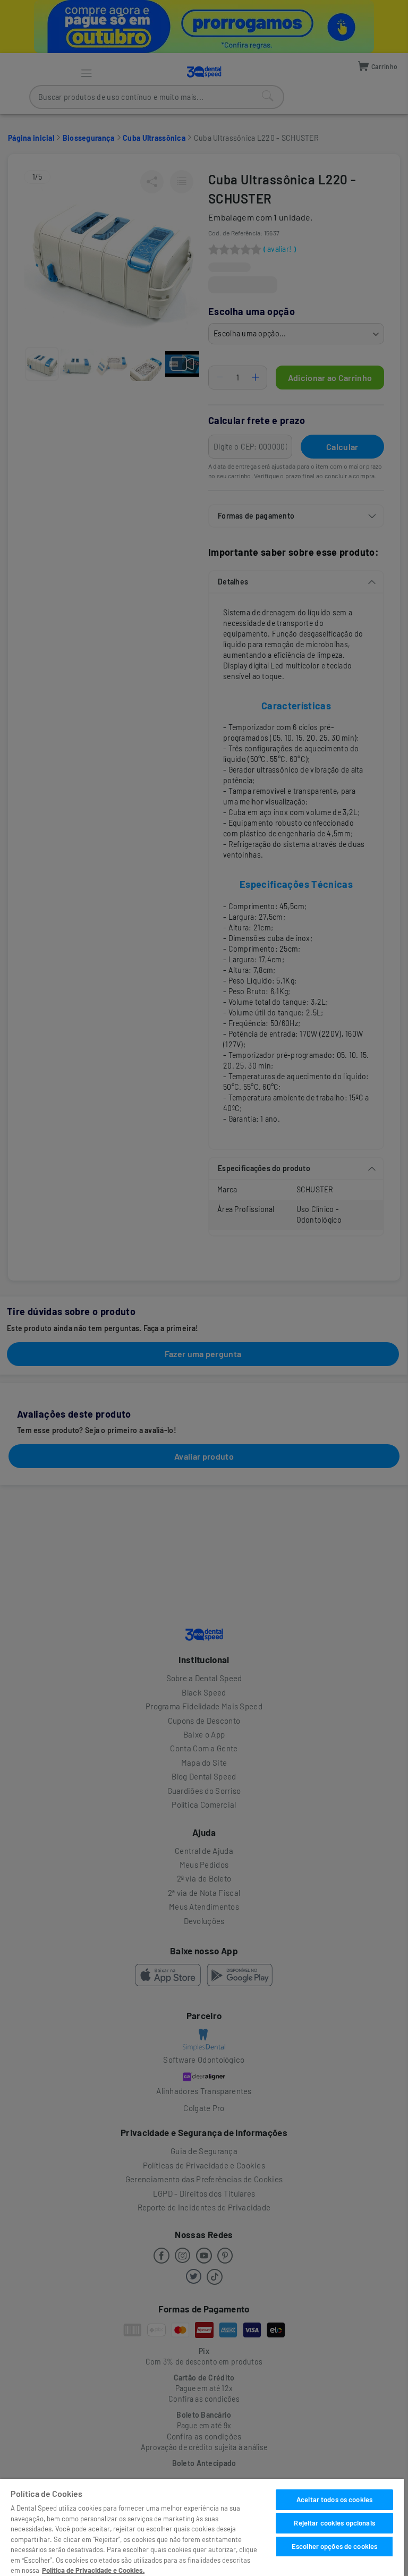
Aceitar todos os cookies (334, 2499)
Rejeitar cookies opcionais (334, 2523)
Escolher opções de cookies (334, 2546)
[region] (202, 2527)
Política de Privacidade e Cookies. (93, 2570)
